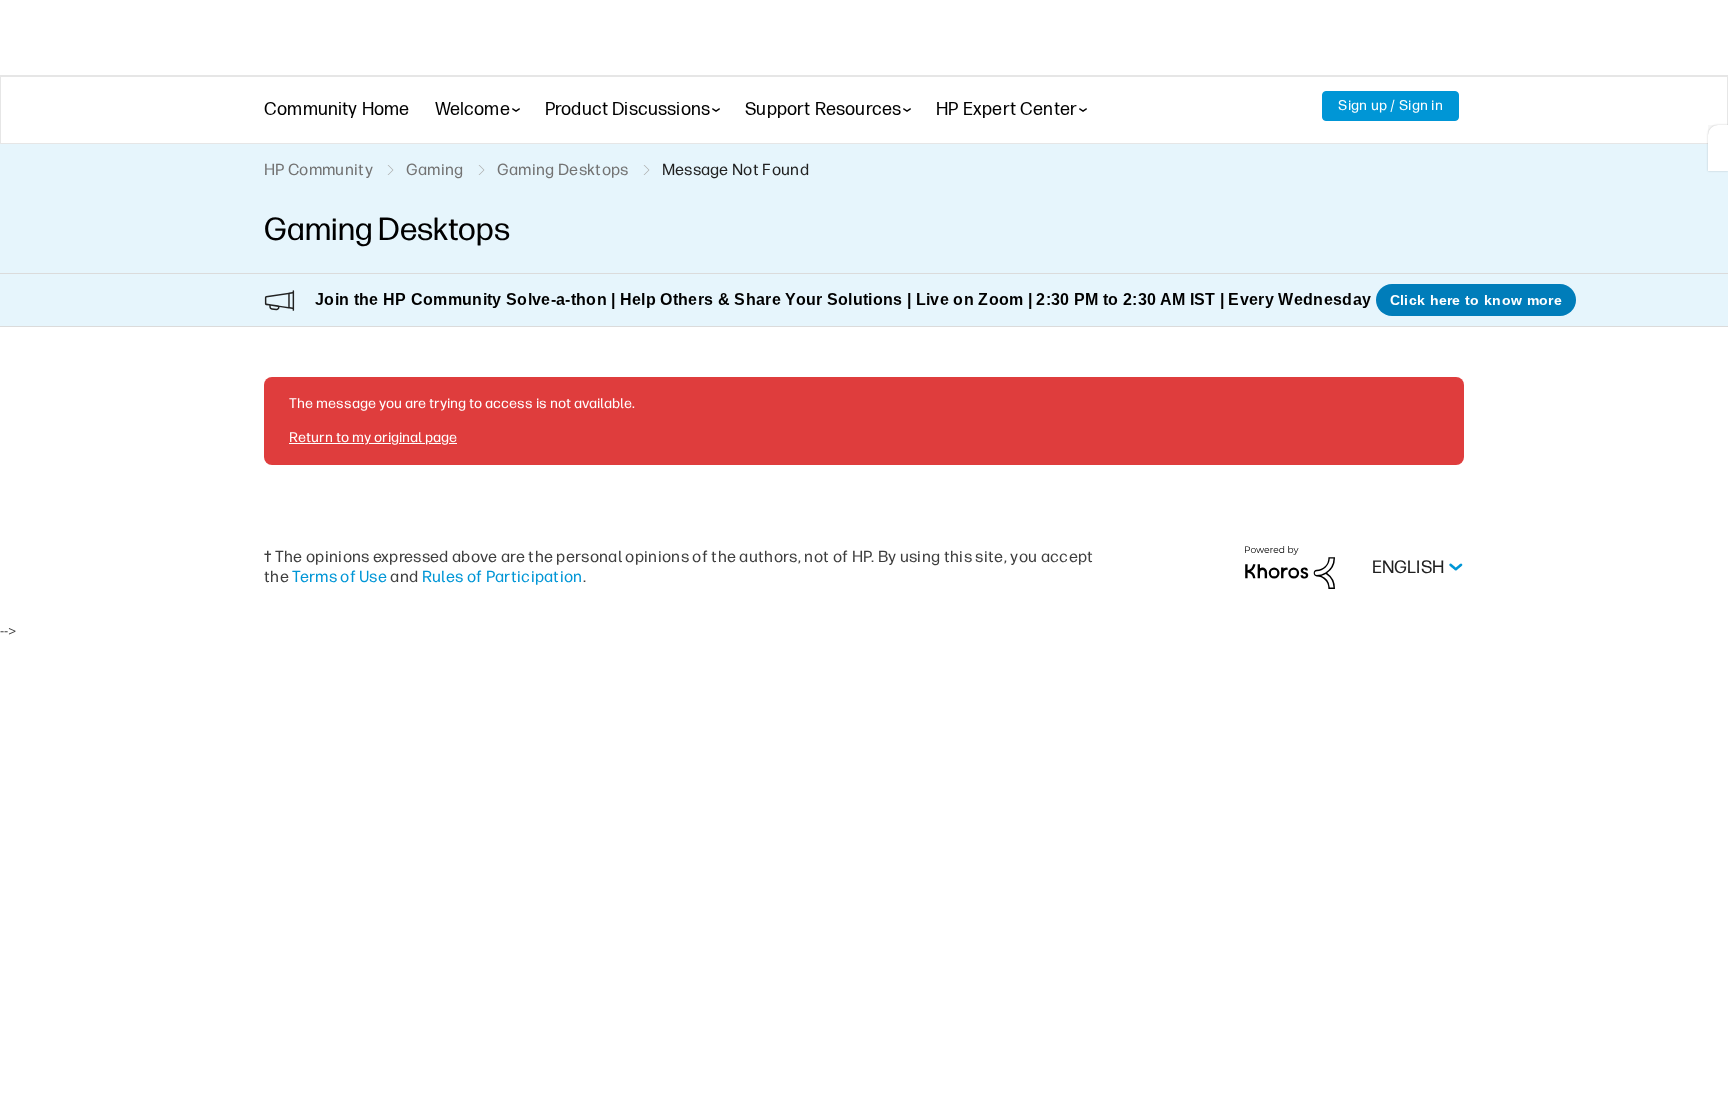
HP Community (318, 169)
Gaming (435, 169)
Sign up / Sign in (1390, 105)
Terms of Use (339, 576)
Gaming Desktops (563, 169)
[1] (1718, 148)
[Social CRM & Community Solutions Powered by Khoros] (1290, 566)
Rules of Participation (502, 576)
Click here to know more (1476, 300)
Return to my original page (373, 437)
